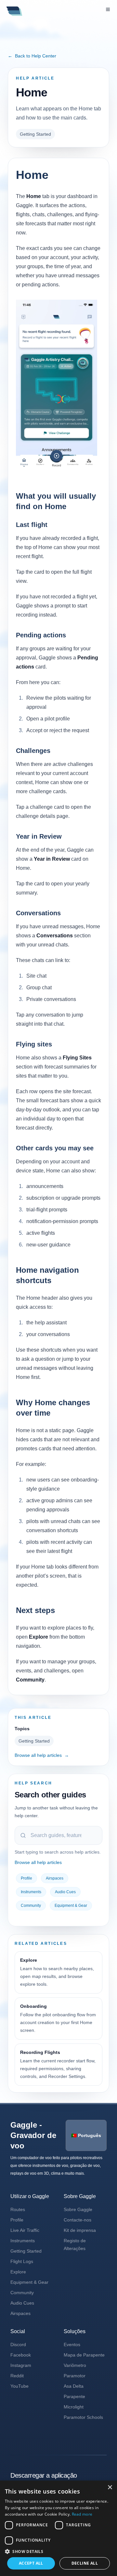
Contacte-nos (78, 2220)
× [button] (110, 2488)
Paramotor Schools (83, 2417)
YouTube (19, 2386)
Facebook (21, 2355)
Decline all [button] (85, 2563)
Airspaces (55, 1878)
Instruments (31, 1892)
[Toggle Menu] (108, 9)
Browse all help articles (42, 1755)
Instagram (21, 2365)
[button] (58, 2551)
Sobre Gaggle (78, 2209)
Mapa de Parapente (84, 2355)
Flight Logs (22, 2261)
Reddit (17, 2376)
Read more (82, 2514)
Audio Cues (65, 1892)
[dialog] (58, 2528)
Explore (18, 2272)
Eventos (72, 2345)
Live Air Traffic (25, 2230)
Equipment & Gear (71, 1906)
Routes (18, 2209)
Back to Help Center (32, 56)
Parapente (74, 2396)
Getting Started (35, 134)
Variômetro (75, 2365)
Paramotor (75, 2376)
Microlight (74, 2407)
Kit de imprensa (80, 2230)
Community (31, 1906)
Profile (26, 1878)
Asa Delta (74, 2386)
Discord (18, 2345)
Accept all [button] (31, 2563)
